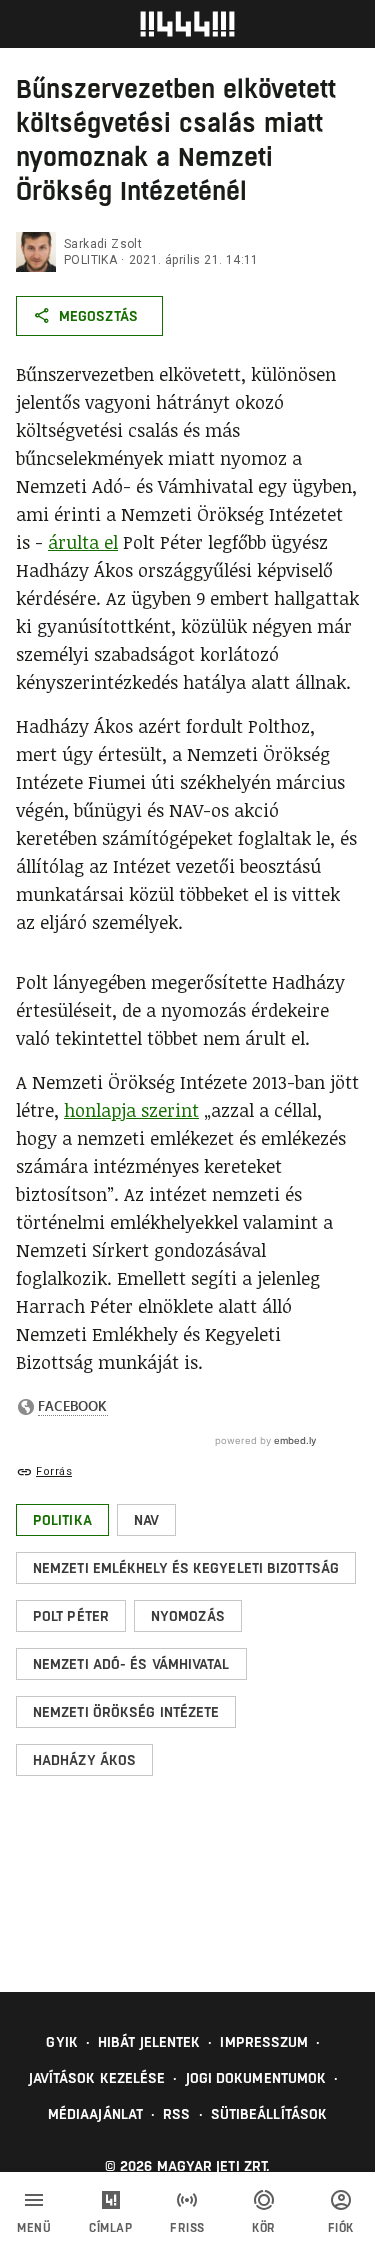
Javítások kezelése (97, 2078)
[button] (62, 1520)
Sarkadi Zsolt (103, 244)
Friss (187, 2228)
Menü (34, 2228)
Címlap (110, 2228)
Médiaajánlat (95, 2114)
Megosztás (98, 316)
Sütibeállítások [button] (269, 2114)
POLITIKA (90, 260)
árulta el (83, 542)
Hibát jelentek (149, 2042)
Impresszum (264, 2042)
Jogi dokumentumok (256, 2078)
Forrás (54, 1471)
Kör (264, 2228)
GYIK (61, 2042)
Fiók (341, 2228)
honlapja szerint (131, 1110)
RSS (176, 2114)
